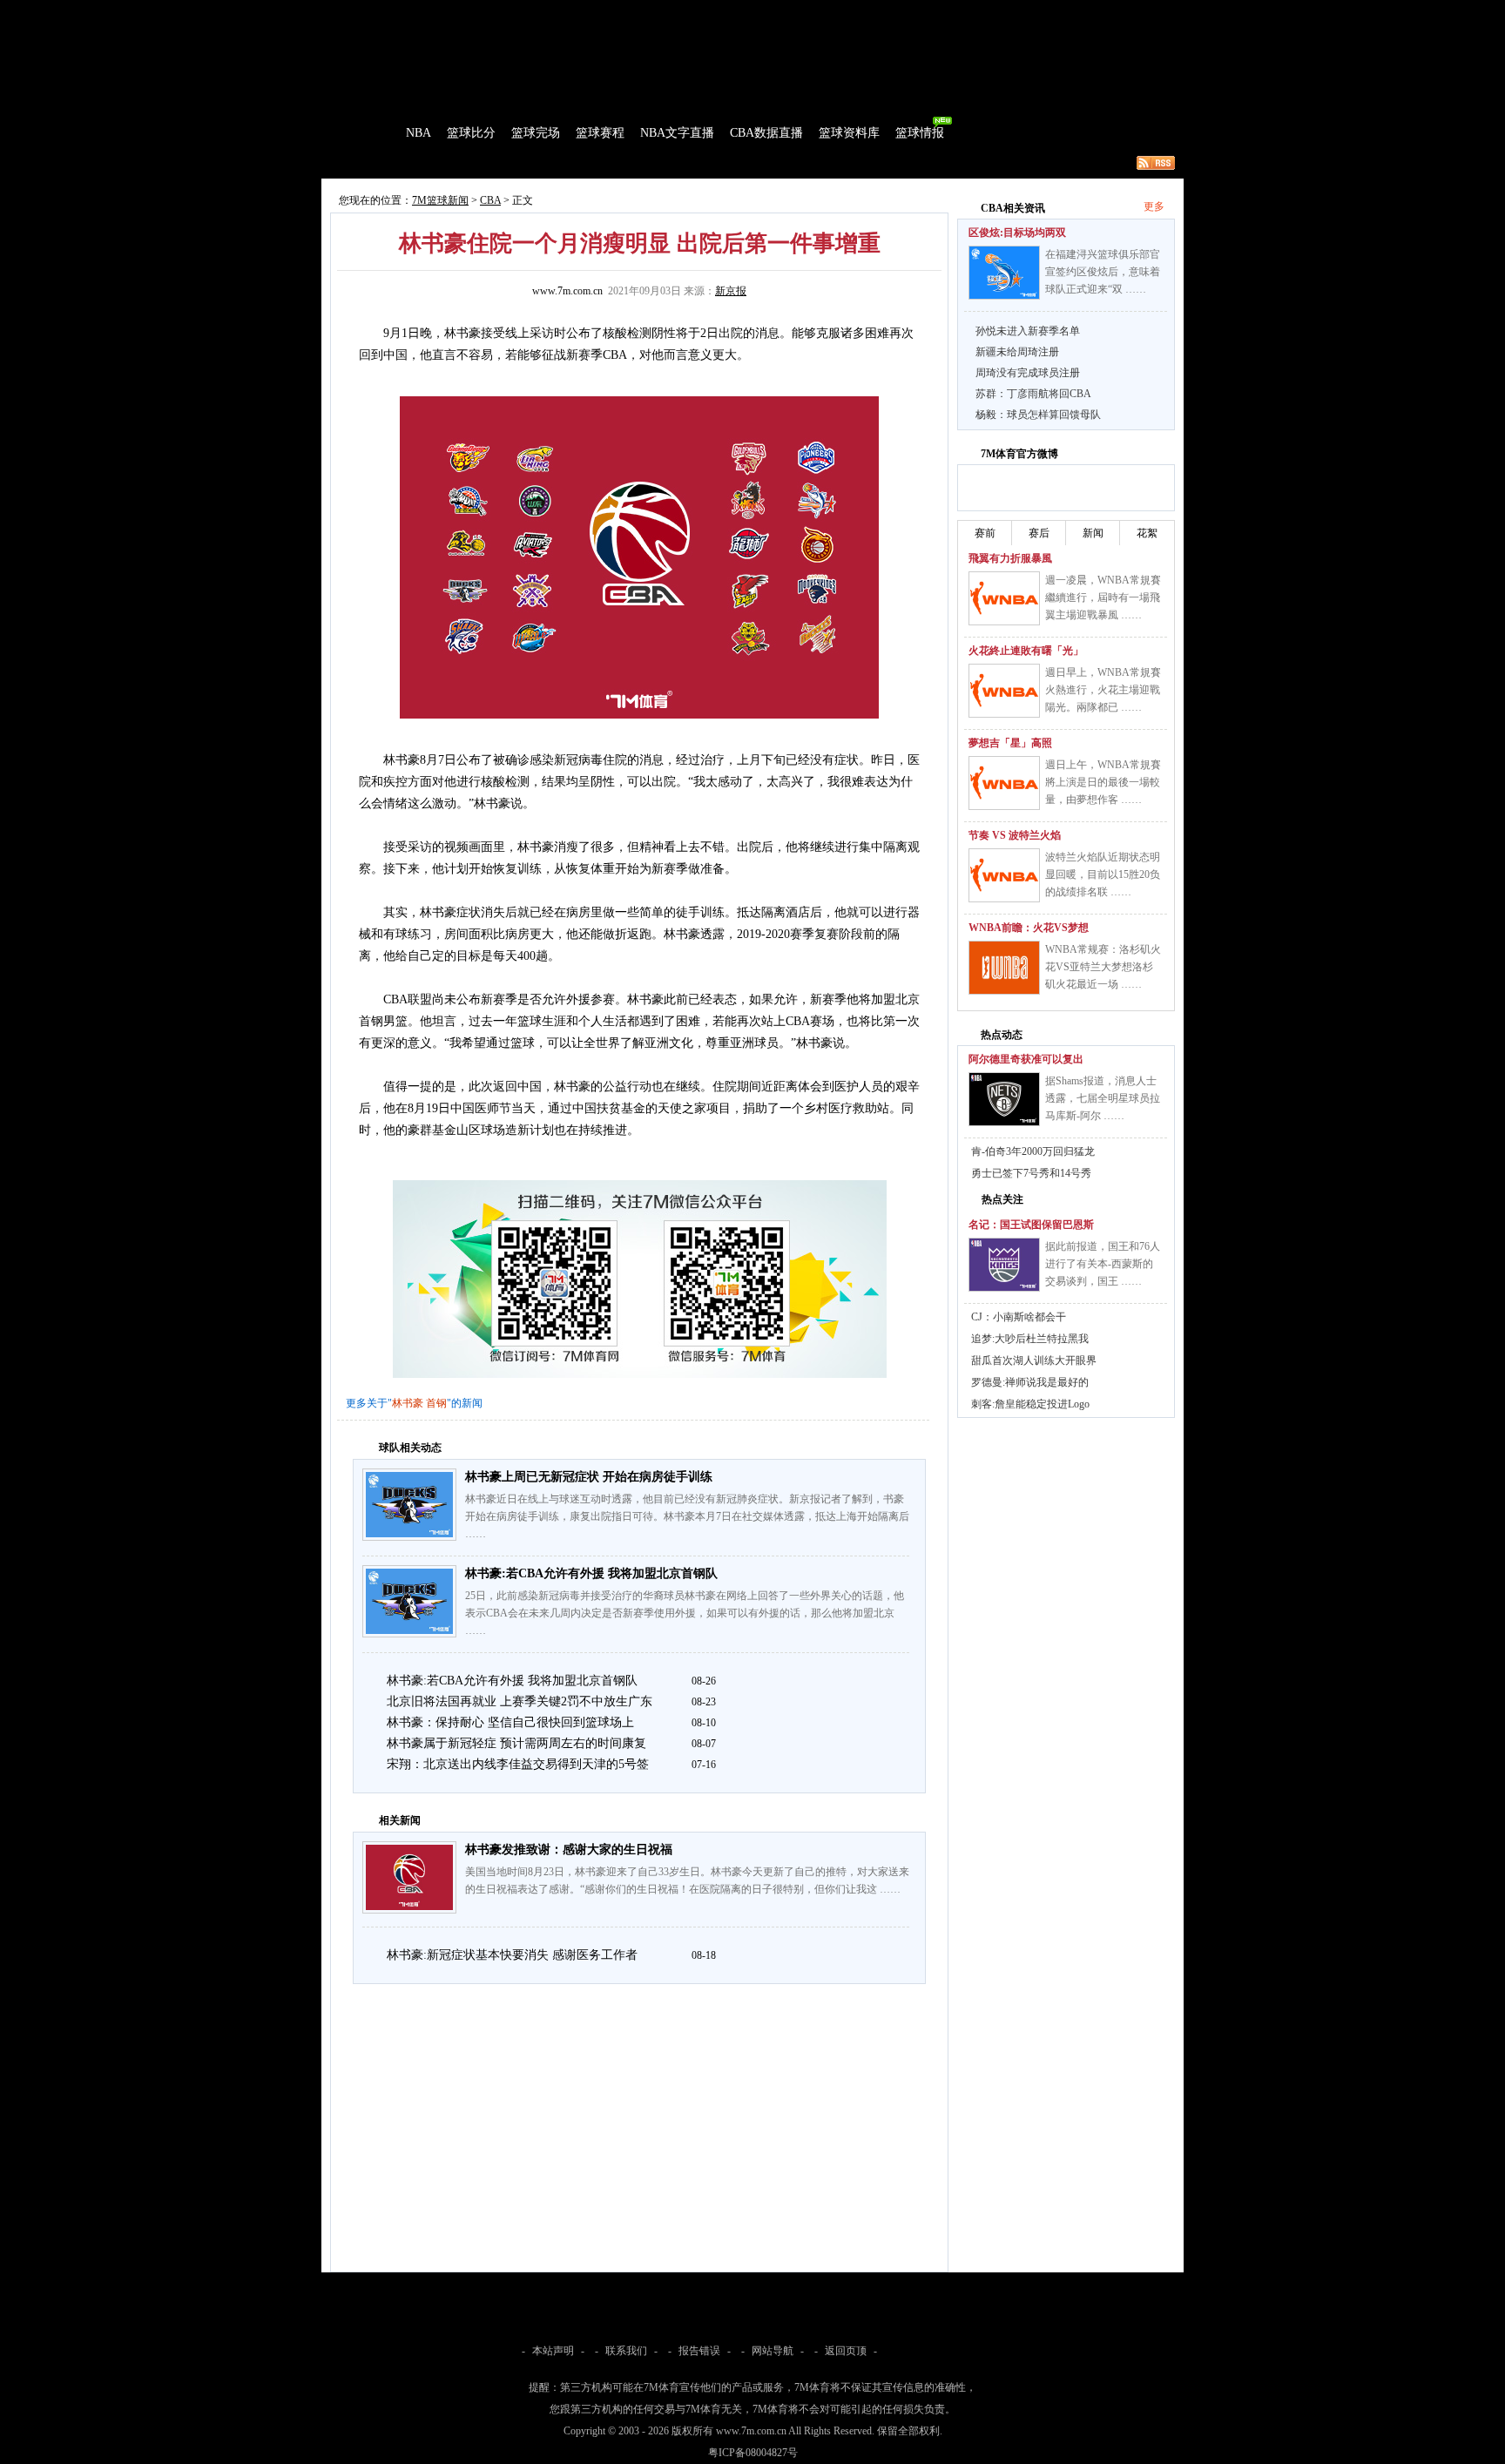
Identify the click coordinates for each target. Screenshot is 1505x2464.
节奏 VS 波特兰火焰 (1015, 835)
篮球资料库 (849, 133)
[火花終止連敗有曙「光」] (1004, 691)
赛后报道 (489, 163)
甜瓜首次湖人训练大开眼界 (1034, 1360)
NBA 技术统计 (679, 163)
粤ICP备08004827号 (753, 2453)
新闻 (1093, 533)
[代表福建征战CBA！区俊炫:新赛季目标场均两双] (1004, 273)
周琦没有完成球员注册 (1028, 373)
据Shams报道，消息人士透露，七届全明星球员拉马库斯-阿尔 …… (1103, 1098)
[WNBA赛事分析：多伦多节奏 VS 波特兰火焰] (1004, 875)
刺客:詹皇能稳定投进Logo (1030, 1404)
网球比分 (688, 12)
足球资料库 (800, 12)
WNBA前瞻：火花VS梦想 (1029, 928)
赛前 (985, 533)
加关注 (1039, 485)
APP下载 (857, 12)
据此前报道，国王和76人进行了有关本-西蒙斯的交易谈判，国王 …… (1103, 1264)
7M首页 (349, 12)
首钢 (436, 1403)
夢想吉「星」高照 (1010, 743)
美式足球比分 (624, 12)
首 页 (371, 133)
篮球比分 (471, 133)
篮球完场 (536, 133)
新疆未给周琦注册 (1017, 352)
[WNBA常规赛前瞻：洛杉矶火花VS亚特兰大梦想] (1004, 968)
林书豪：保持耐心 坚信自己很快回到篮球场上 (510, 1722)
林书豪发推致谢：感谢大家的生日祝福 (569, 1850)
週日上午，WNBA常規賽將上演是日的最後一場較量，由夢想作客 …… (1103, 782)
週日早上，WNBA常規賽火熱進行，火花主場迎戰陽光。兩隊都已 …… (1103, 690)
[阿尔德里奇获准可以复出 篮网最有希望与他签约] (1004, 1099)
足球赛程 (508, 12)
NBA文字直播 (677, 133)
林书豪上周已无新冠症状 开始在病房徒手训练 (589, 1477)
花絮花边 (608, 163)
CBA (490, 200)
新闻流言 (549, 163)
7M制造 (374, 163)
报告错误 (699, 2351)
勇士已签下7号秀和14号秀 (1031, 1173)
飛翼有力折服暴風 (1010, 558)
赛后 (1039, 533)
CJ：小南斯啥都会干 (1019, 1317)
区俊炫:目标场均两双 (1017, 233)
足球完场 (455, 12)
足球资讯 (741, 12)
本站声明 (553, 2351)
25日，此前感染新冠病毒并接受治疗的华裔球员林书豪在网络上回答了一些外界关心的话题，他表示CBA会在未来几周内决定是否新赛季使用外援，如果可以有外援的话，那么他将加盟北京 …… (685, 1613)
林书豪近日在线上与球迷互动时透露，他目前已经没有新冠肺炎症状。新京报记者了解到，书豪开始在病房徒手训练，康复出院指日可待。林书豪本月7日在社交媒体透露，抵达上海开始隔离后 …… (687, 1516)
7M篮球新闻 (440, 200)
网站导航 (773, 2351)
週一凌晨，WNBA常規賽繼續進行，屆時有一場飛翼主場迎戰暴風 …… (1103, 597)
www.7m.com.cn (567, 291)
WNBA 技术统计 (768, 163)
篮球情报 (920, 133)
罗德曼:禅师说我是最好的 (1030, 1382)
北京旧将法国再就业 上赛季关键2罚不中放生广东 (520, 1701)
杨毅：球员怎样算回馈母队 (1038, 415)
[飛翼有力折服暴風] (1004, 598)
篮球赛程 (600, 133)
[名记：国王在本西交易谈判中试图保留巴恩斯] (1004, 1265)
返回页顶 (846, 2351)
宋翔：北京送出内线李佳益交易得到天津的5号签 (518, 1764)
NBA (418, 133)
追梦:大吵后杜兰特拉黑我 (1030, 1339)
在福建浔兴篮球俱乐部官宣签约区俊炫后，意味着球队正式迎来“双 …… (1103, 272)
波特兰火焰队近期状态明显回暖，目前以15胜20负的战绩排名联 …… (1103, 874)
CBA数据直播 (766, 133)
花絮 (1147, 533)
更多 (1154, 206)
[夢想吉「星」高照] (1004, 783)
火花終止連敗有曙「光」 (1026, 651)
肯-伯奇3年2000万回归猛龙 (1033, 1151)
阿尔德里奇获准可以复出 (1026, 1059)
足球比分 (399, 12)
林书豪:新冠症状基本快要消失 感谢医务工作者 (512, 1955)
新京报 (731, 291)
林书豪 (408, 1403)
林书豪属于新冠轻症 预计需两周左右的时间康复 (516, 1743)
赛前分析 (430, 163)
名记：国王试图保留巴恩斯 (1031, 1225)
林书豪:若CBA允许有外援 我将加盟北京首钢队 (591, 1573)
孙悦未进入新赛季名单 (1028, 331)
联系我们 (626, 2351)
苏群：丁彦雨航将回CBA (1033, 394)
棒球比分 (561, 12)
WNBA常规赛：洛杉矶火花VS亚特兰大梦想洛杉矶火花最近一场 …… (1103, 967)
